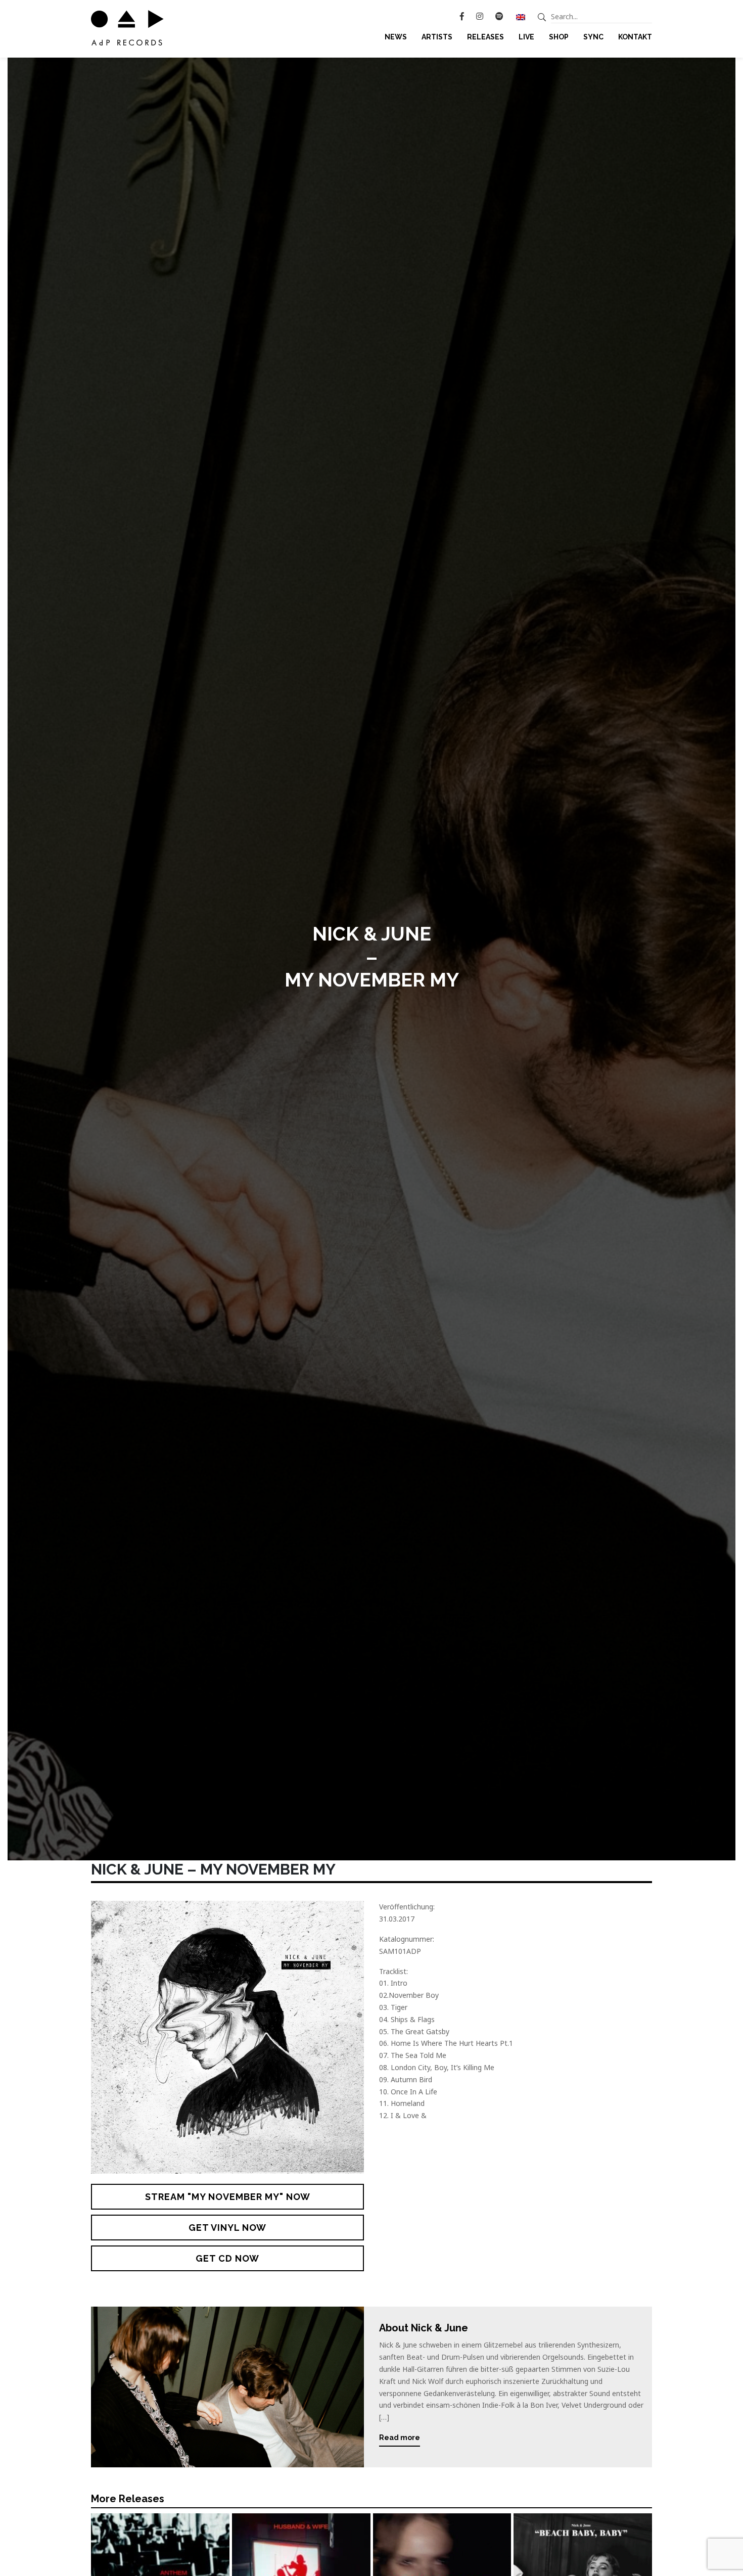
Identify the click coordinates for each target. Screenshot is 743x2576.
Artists (437, 37)
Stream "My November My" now (228, 2197)
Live (526, 37)
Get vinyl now (227, 2228)
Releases (485, 37)
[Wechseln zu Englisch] (521, 17)
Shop (559, 37)
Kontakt (635, 37)
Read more (400, 2438)
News (396, 37)
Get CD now (227, 2258)
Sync (593, 37)
